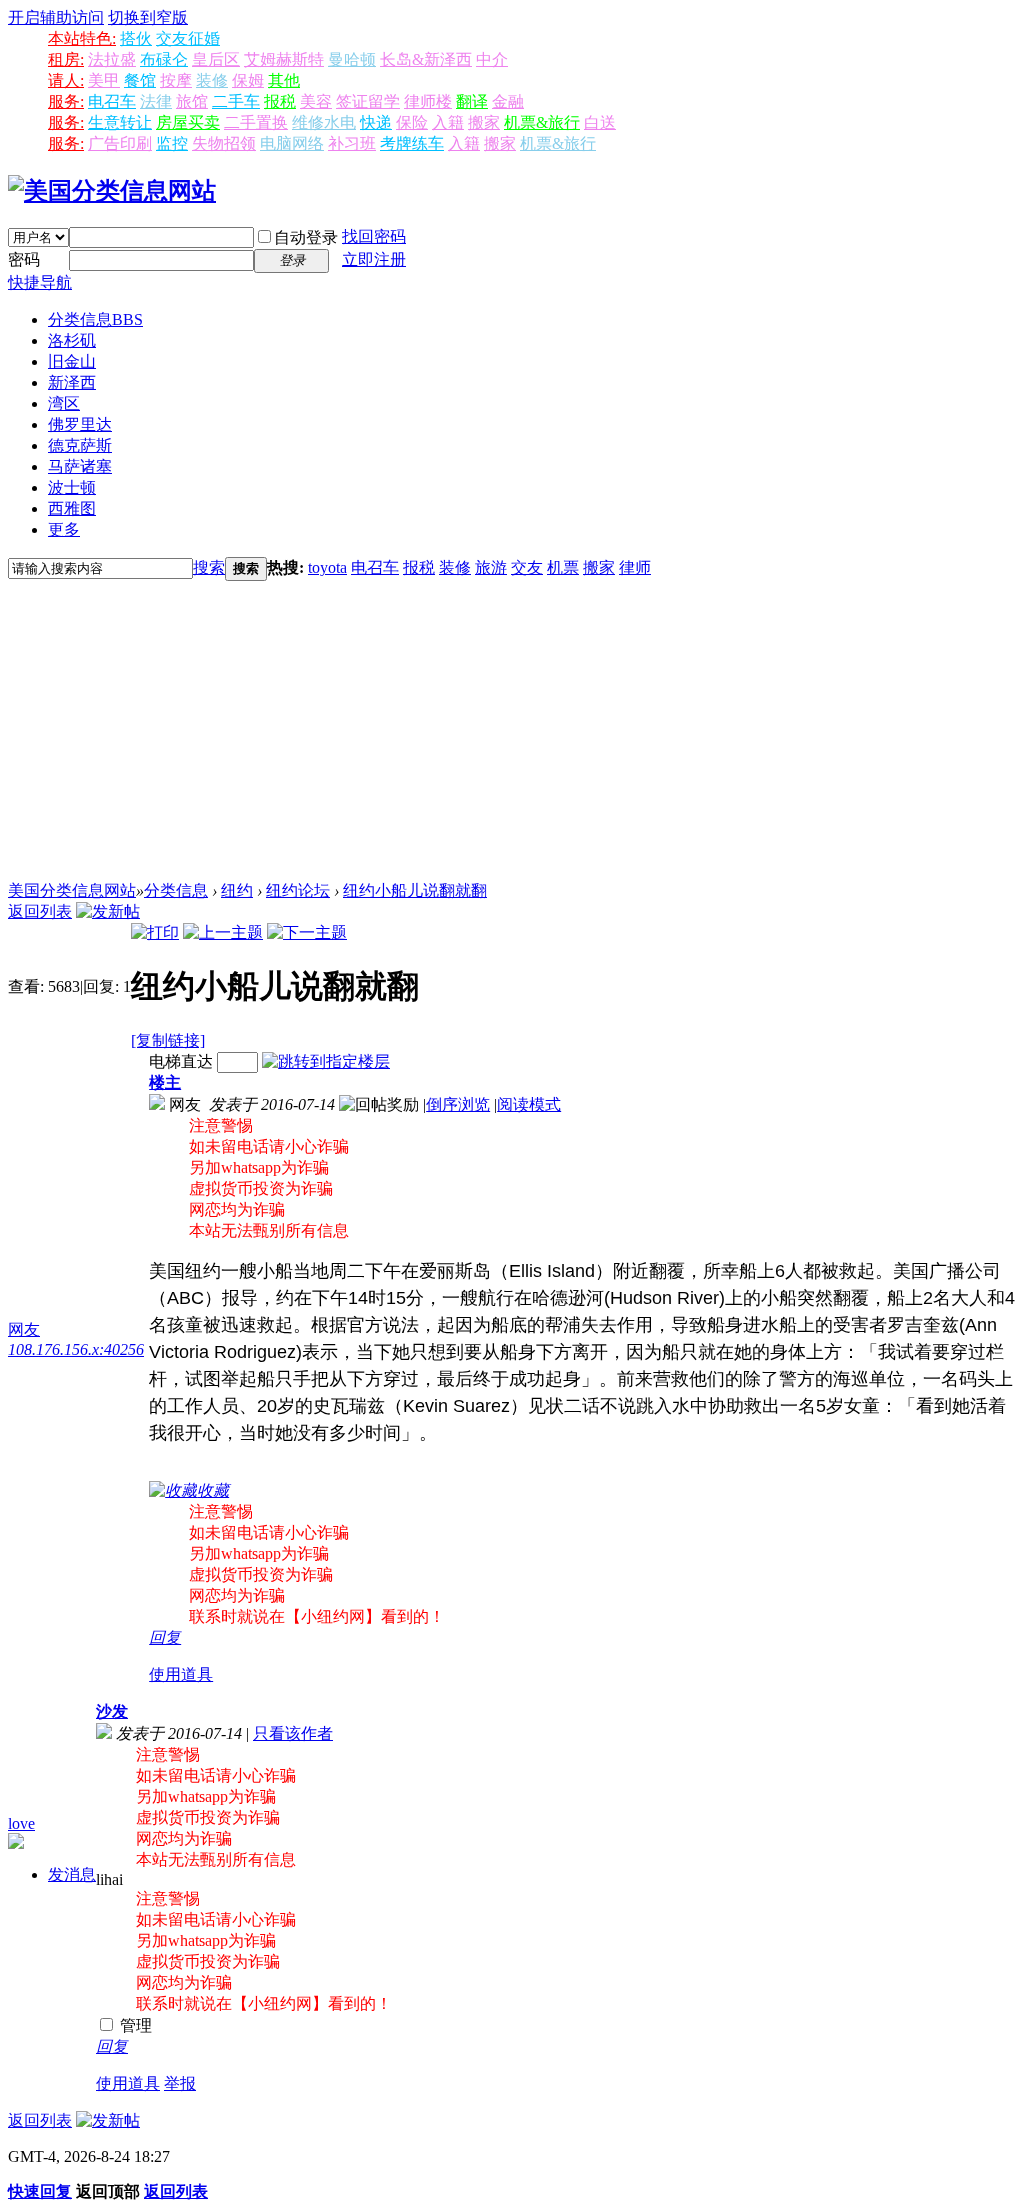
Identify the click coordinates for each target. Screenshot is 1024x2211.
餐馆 (140, 80)
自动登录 (306, 237)
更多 (64, 529)
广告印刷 (120, 143)
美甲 (104, 80)
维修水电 (324, 122)
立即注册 (374, 259)
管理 (134, 2025)
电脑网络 (292, 143)
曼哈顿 (352, 59)
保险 (412, 122)
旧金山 (72, 361)
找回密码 (374, 236)
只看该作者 (293, 1733)
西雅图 (72, 508)
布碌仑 (164, 59)
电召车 (112, 101)
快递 (376, 122)
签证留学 (368, 101)
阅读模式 (529, 1104)
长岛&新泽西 (426, 59)
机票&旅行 (542, 122)
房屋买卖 (188, 122)
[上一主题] (223, 932)
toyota (327, 567)
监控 (172, 143)
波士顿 (72, 487)
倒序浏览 (458, 1104)
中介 (492, 59)
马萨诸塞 (80, 466)
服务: (66, 101)
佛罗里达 (80, 424)
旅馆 (192, 101)
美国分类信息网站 (72, 890)
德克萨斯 (80, 445)
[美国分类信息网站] (112, 191)
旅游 (491, 567)
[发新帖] (108, 911)
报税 (280, 101)
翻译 (472, 101)
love (21, 1823)
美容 (316, 101)
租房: (66, 59)
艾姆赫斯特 (284, 59)
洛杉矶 (72, 340)
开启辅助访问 (56, 17)
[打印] (155, 932)
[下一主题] (307, 932)
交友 (527, 567)
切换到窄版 (148, 17)
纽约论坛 (298, 890)
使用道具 (181, 1674)
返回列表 (40, 911)
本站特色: (82, 38)
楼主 (165, 1082)
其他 (284, 80)
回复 (165, 1637)
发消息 (72, 1874)
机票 (563, 567)
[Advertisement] (512, 731)
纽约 (237, 890)
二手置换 (256, 122)
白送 (600, 122)
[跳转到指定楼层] (326, 1061)
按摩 (176, 80)
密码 (24, 259)
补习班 (352, 143)
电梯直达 (181, 1061)
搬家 (484, 122)
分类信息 (95, 319)
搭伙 (136, 38)
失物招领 (224, 143)
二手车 (236, 101)
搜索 (209, 567)
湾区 (64, 403)
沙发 (112, 1711)
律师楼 (428, 101)
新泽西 (72, 382)
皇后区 (216, 59)
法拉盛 (112, 59)
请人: (66, 80)
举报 (180, 2083)
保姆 (248, 80)
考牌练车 (412, 143)
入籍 (448, 122)
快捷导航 (40, 282)
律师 (635, 567)
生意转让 (120, 122)
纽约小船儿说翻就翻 (415, 890)
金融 (508, 101)
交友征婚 (188, 38)
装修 (212, 80)
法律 (156, 101)
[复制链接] (168, 1040)
